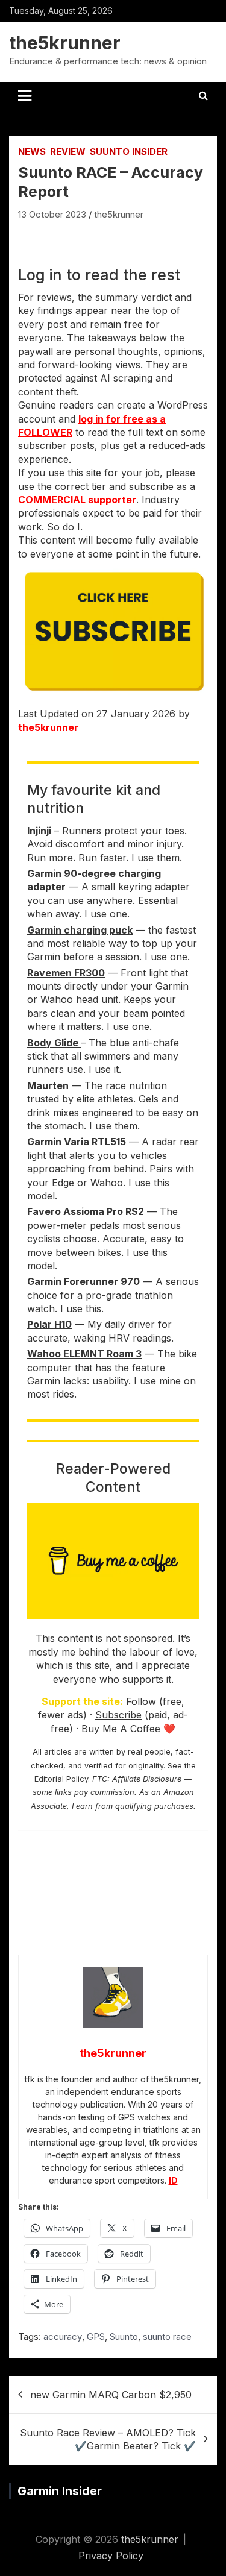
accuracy (63, 2336)
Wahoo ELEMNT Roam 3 (84, 1354)
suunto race (167, 2336)
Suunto (124, 2336)
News (32, 152)
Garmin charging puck (80, 930)
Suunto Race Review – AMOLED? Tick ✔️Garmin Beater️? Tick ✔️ (108, 2439)
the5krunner (65, 43)
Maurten (48, 1085)
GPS (96, 2336)
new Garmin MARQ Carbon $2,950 (111, 2395)
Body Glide (54, 1043)
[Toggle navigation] (25, 96)
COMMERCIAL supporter (77, 500)
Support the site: (82, 1701)
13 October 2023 (52, 214)
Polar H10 (49, 1324)
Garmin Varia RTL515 (77, 1142)
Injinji (39, 831)
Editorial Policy (61, 1779)
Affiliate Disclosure (147, 1779)
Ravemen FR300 (66, 973)
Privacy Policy (111, 2556)
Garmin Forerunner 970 (83, 1281)
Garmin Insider (60, 2491)
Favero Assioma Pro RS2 (86, 1211)
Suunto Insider (129, 152)
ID (173, 2180)
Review (68, 152)
